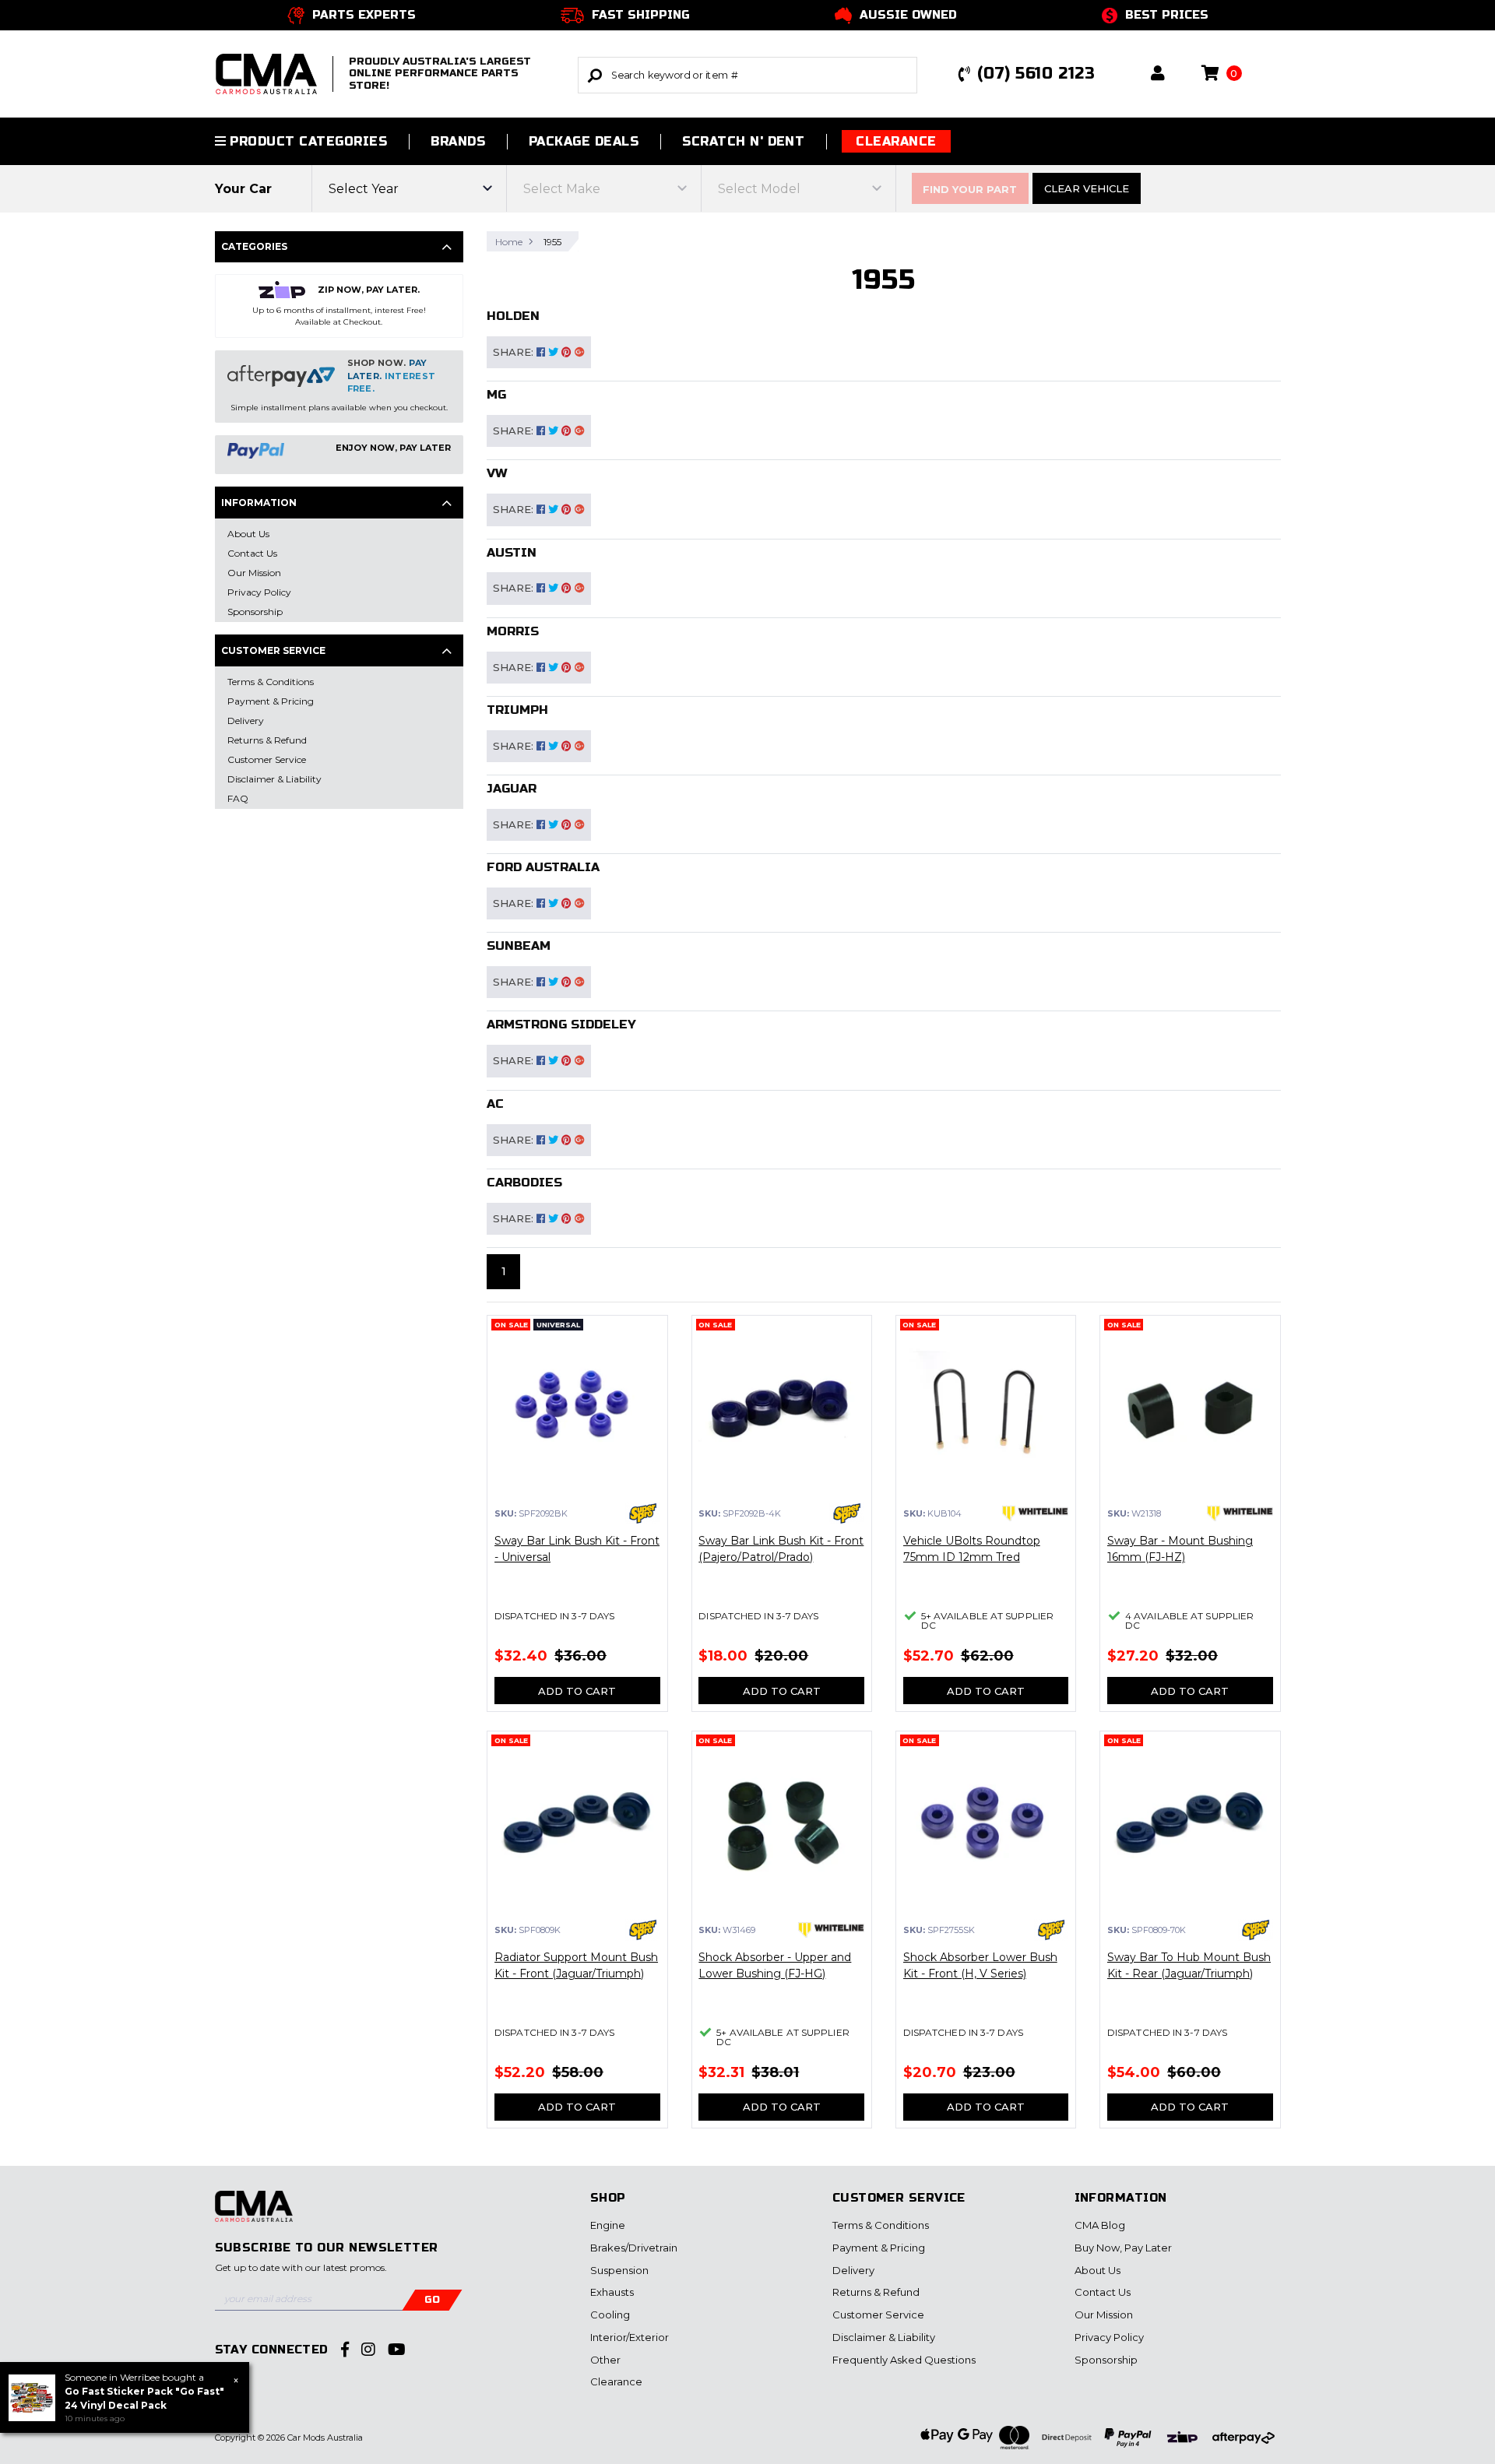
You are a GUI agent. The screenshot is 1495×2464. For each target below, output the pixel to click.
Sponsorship (1106, 2360)
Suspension (619, 2270)
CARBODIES (524, 1182)
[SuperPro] (643, 1513)
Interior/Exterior (630, 2337)
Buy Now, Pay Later (1123, 2248)
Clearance (896, 141)
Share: (515, 352)
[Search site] (595, 75)
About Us (1098, 2270)
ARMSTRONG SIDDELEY (561, 1024)
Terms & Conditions (881, 2225)
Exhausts (612, 2292)
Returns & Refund (876, 2292)
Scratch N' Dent (743, 141)
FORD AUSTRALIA (543, 867)
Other (605, 2360)
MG (496, 394)
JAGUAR (512, 788)
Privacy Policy (1109, 2337)
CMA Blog (1100, 2225)
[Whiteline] (1035, 1513)
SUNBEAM (519, 946)
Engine (608, 2225)
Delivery (853, 2270)
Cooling (610, 2315)
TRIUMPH (517, 710)
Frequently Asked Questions (904, 2360)
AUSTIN (512, 552)
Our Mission (1104, 2315)
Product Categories (306, 141)
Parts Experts (364, 15)
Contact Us (1103, 2292)
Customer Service (878, 2315)
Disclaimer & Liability (884, 2337)
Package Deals (584, 141)
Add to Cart (577, 1691)
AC (495, 1104)
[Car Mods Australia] (254, 2214)
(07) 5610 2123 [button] (1036, 74)
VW (497, 473)
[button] (1158, 74)
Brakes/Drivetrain (634, 2248)
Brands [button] (458, 141)
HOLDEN (513, 316)
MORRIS (513, 631)
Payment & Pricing (879, 2248)
